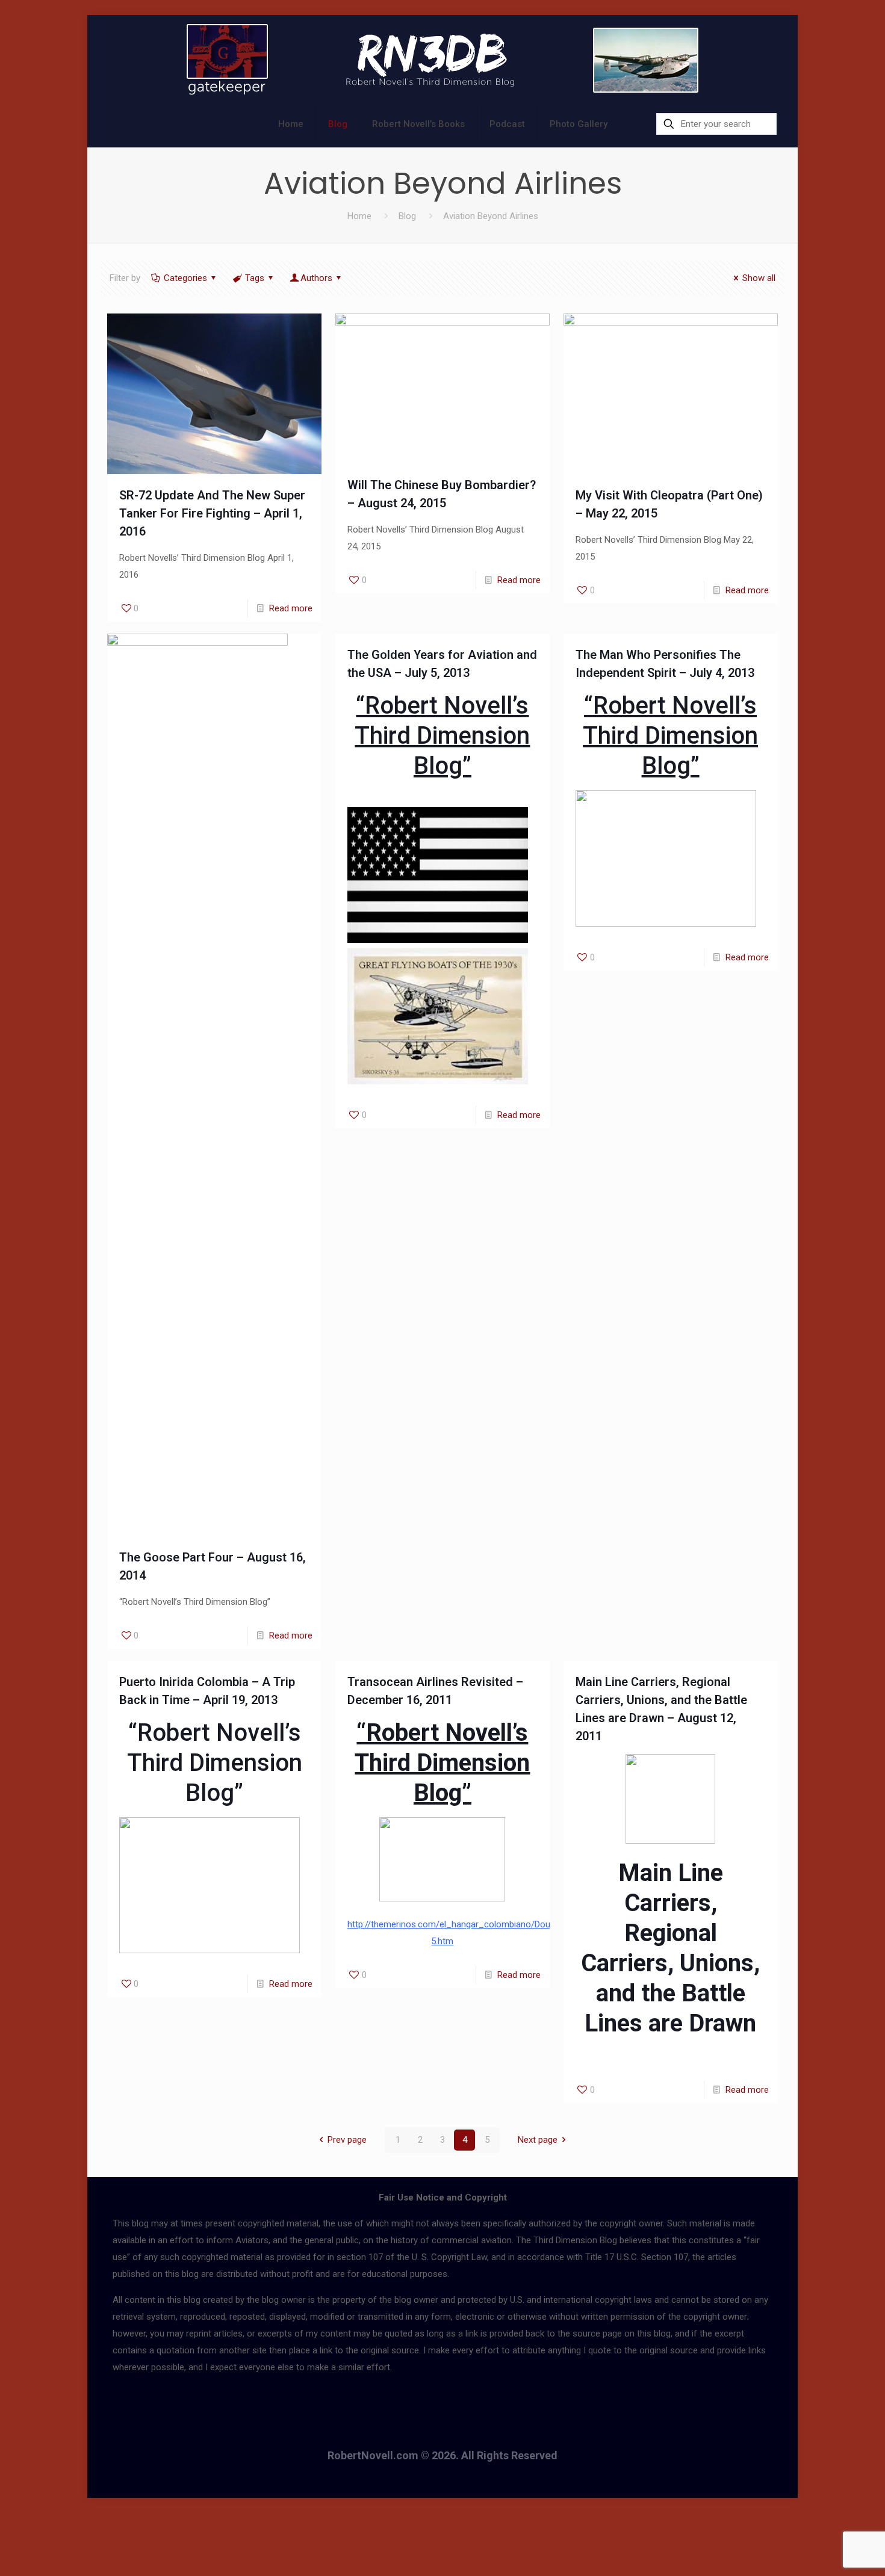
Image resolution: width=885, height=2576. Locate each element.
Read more (291, 608)
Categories (185, 278)
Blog (407, 216)
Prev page (347, 2140)
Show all (759, 278)
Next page (538, 2140)
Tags (255, 278)
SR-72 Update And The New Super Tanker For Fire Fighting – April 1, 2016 (212, 513)
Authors (316, 278)
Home (359, 216)
